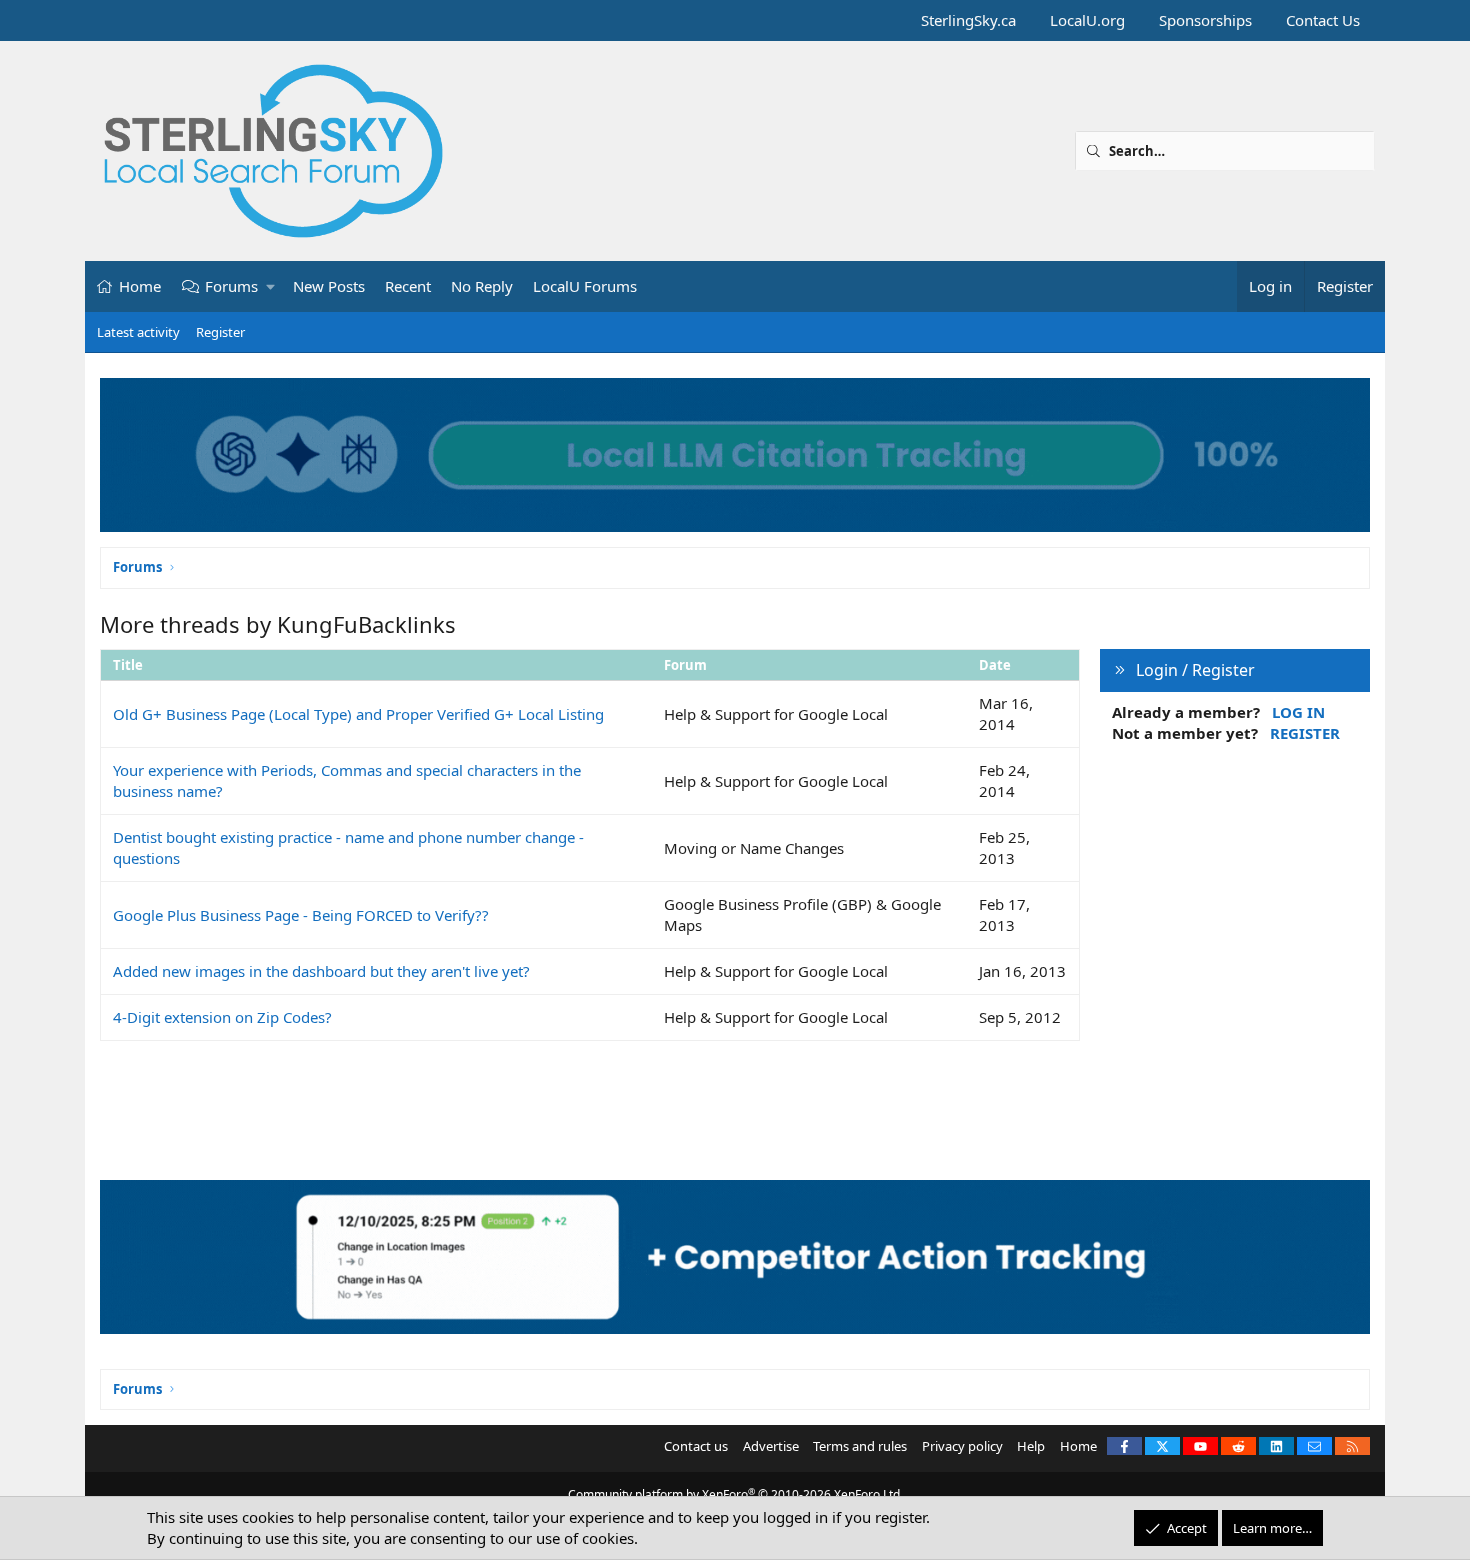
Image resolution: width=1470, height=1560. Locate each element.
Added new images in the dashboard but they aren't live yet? (321, 971)
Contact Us (1323, 20)
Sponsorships (1205, 20)
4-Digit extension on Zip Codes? (222, 1017)
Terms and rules (860, 1446)
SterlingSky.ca (968, 20)
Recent (408, 286)
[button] (271, 286)
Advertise (771, 1446)
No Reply (482, 286)
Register (220, 332)
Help (1031, 1446)
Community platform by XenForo (735, 1494)
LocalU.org (1087, 20)
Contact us (696, 1446)
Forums (231, 286)
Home (140, 286)
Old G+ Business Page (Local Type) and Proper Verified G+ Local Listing (358, 714)
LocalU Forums (585, 286)
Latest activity (138, 332)
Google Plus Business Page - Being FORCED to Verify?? (301, 915)
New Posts (329, 286)
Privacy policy (962, 1446)
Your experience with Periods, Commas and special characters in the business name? (347, 780)
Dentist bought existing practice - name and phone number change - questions (348, 847)
